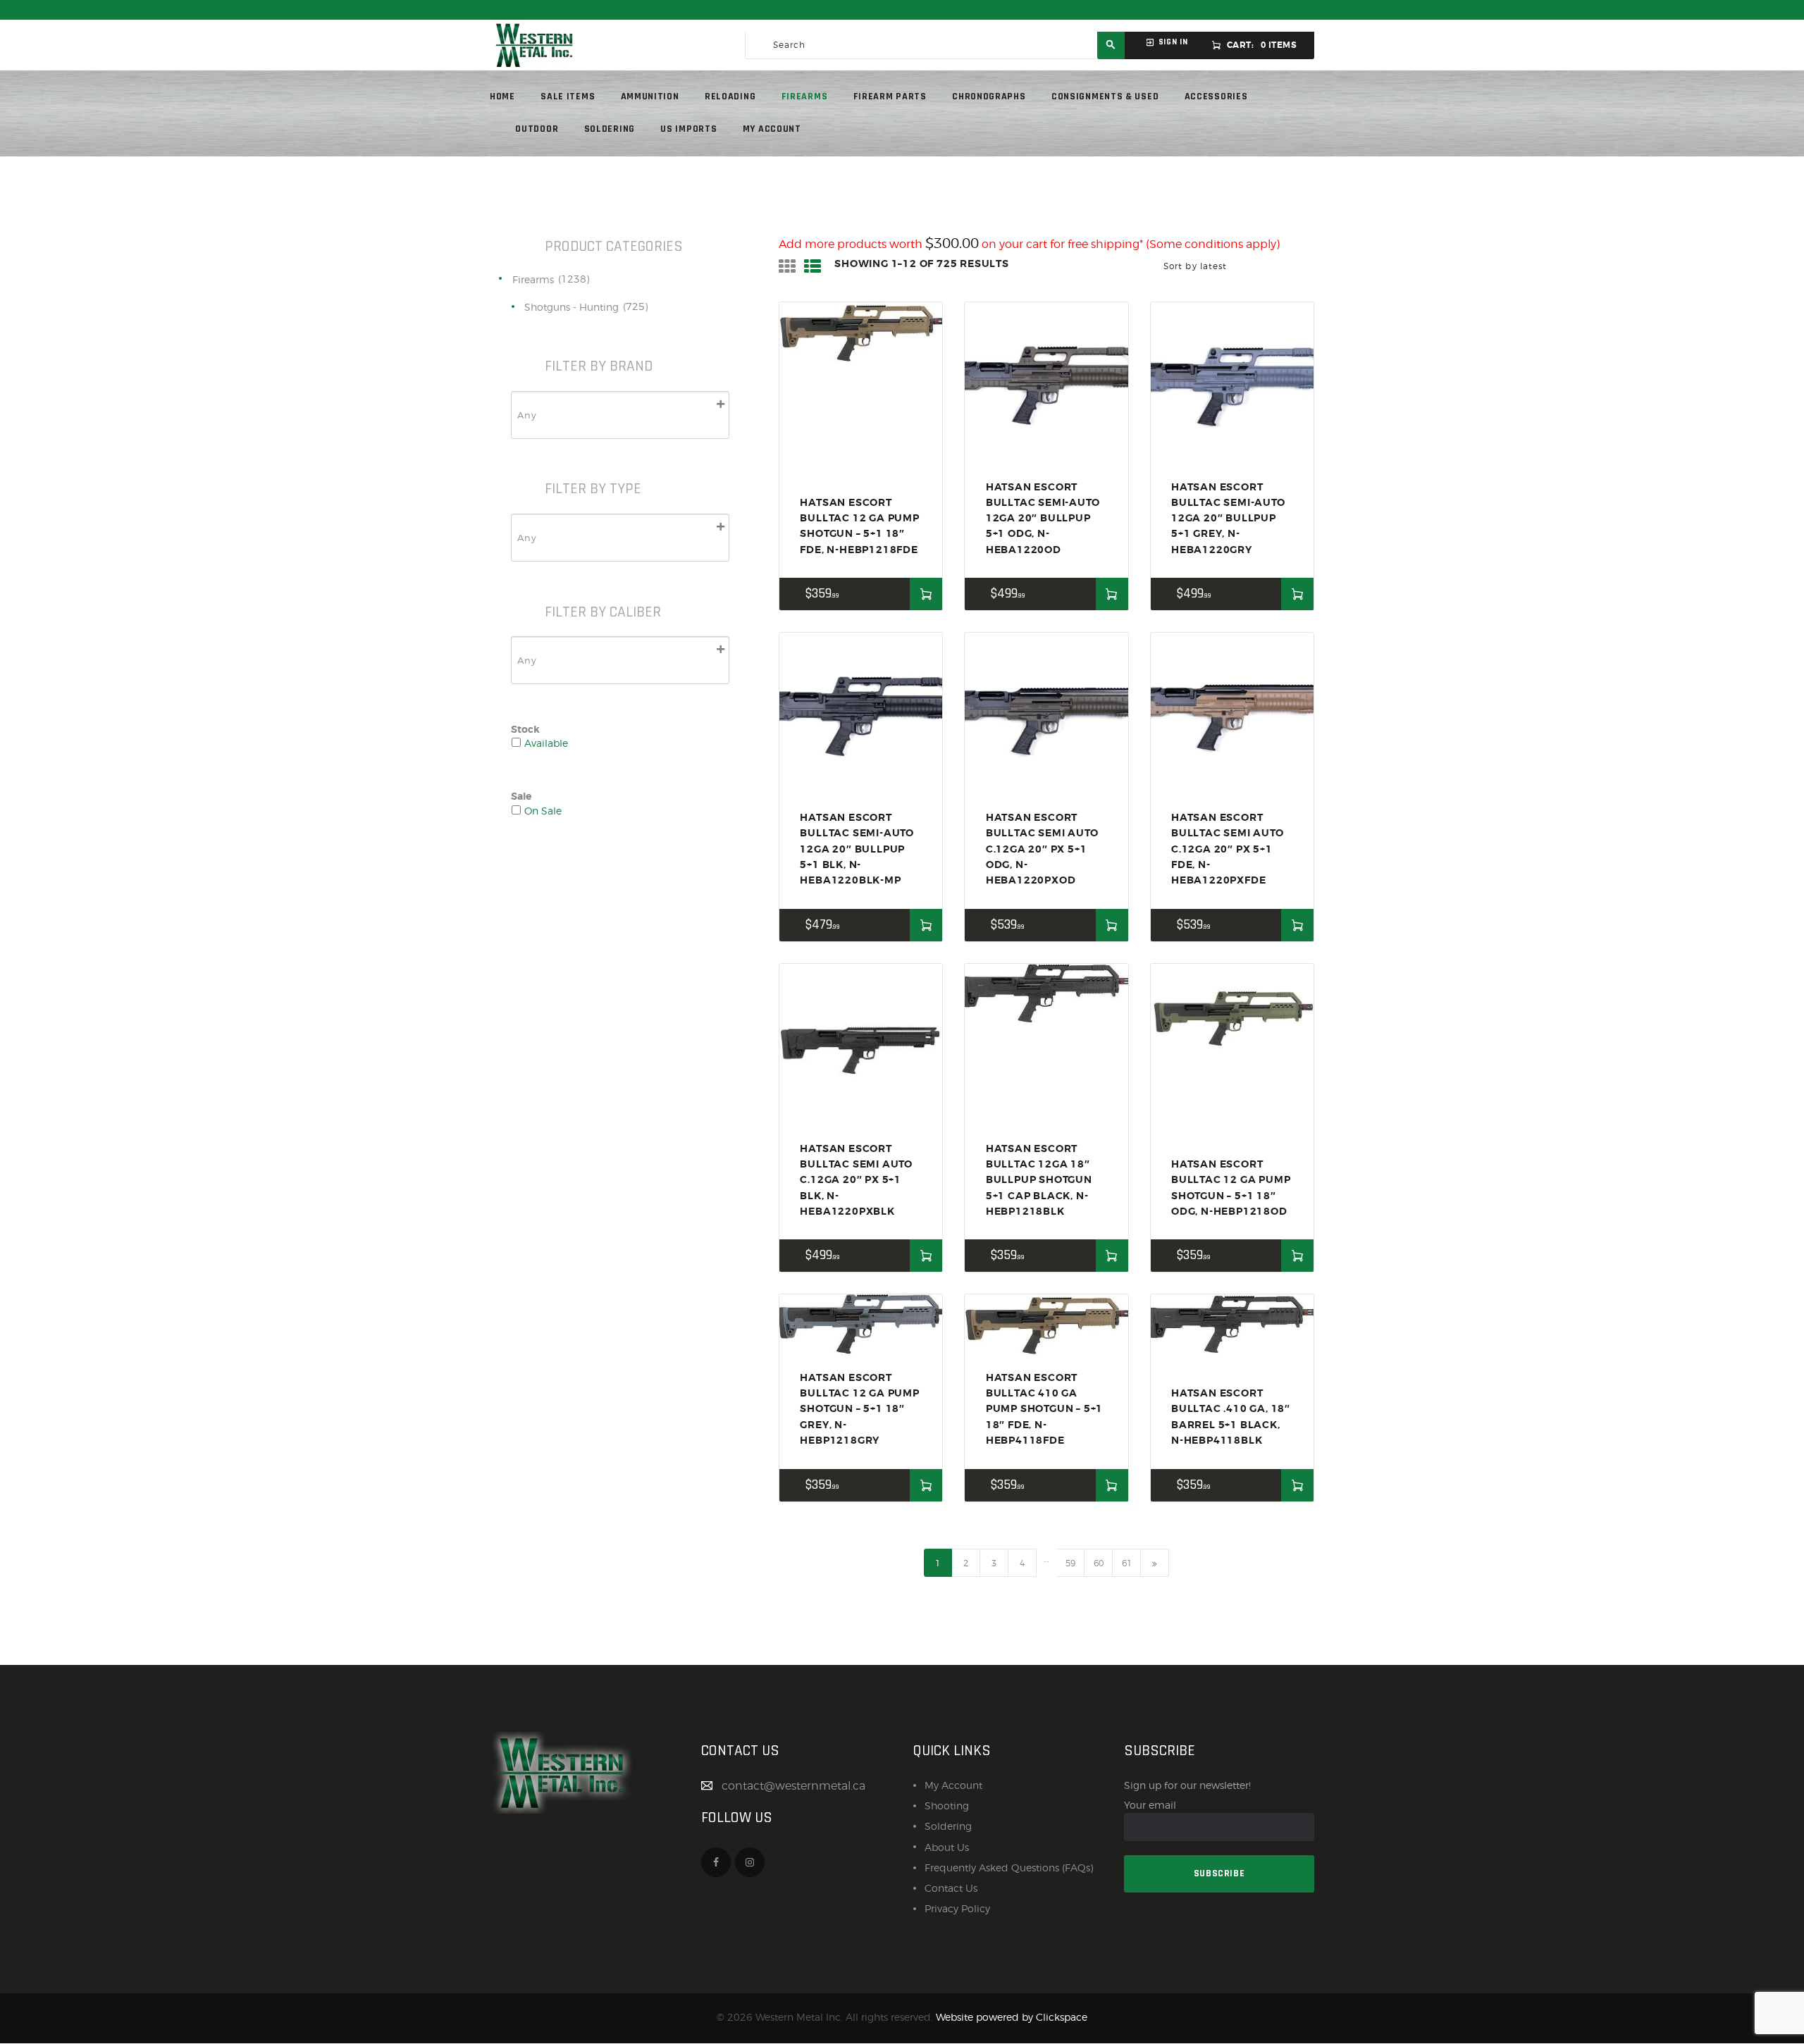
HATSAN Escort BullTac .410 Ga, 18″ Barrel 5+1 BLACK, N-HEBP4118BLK (1231, 1417)
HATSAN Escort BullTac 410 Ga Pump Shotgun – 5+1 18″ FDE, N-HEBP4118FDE (1044, 1409)
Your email (1150, 1805)
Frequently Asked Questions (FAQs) (1009, 1868)
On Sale (543, 811)
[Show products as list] (813, 267)
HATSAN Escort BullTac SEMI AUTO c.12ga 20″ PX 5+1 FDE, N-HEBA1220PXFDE (1228, 849)
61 (1127, 1563)
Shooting (947, 1805)
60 (1099, 1563)
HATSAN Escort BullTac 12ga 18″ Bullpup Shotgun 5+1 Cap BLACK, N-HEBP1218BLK (1039, 1180)
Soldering (948, 1826)
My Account (953, 1785)
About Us (947, 1847)
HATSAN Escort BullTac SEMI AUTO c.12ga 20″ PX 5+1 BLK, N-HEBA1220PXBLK (856, 1180)
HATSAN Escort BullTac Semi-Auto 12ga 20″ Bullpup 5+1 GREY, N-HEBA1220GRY (1228, 518)
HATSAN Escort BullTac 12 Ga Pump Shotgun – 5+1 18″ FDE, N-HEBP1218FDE (859, 526)
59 (1070, 1563)
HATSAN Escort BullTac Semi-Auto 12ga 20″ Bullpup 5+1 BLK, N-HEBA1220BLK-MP (857, 849)
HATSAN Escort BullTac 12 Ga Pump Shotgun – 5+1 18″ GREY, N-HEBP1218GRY (859, 1409)
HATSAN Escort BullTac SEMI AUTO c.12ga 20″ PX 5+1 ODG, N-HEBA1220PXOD (1042, 849)
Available (546, 743)
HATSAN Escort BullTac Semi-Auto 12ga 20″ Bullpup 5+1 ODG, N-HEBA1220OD (1043, 518)
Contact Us (951, 1888)
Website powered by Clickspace (1012, 2017)
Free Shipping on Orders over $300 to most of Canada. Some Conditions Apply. (902, 10)
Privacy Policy (957, 1908)
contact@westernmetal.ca (793, 1786)
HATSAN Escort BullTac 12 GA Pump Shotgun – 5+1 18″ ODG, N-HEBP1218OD (1231, 1188)
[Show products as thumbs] (787, 267)
